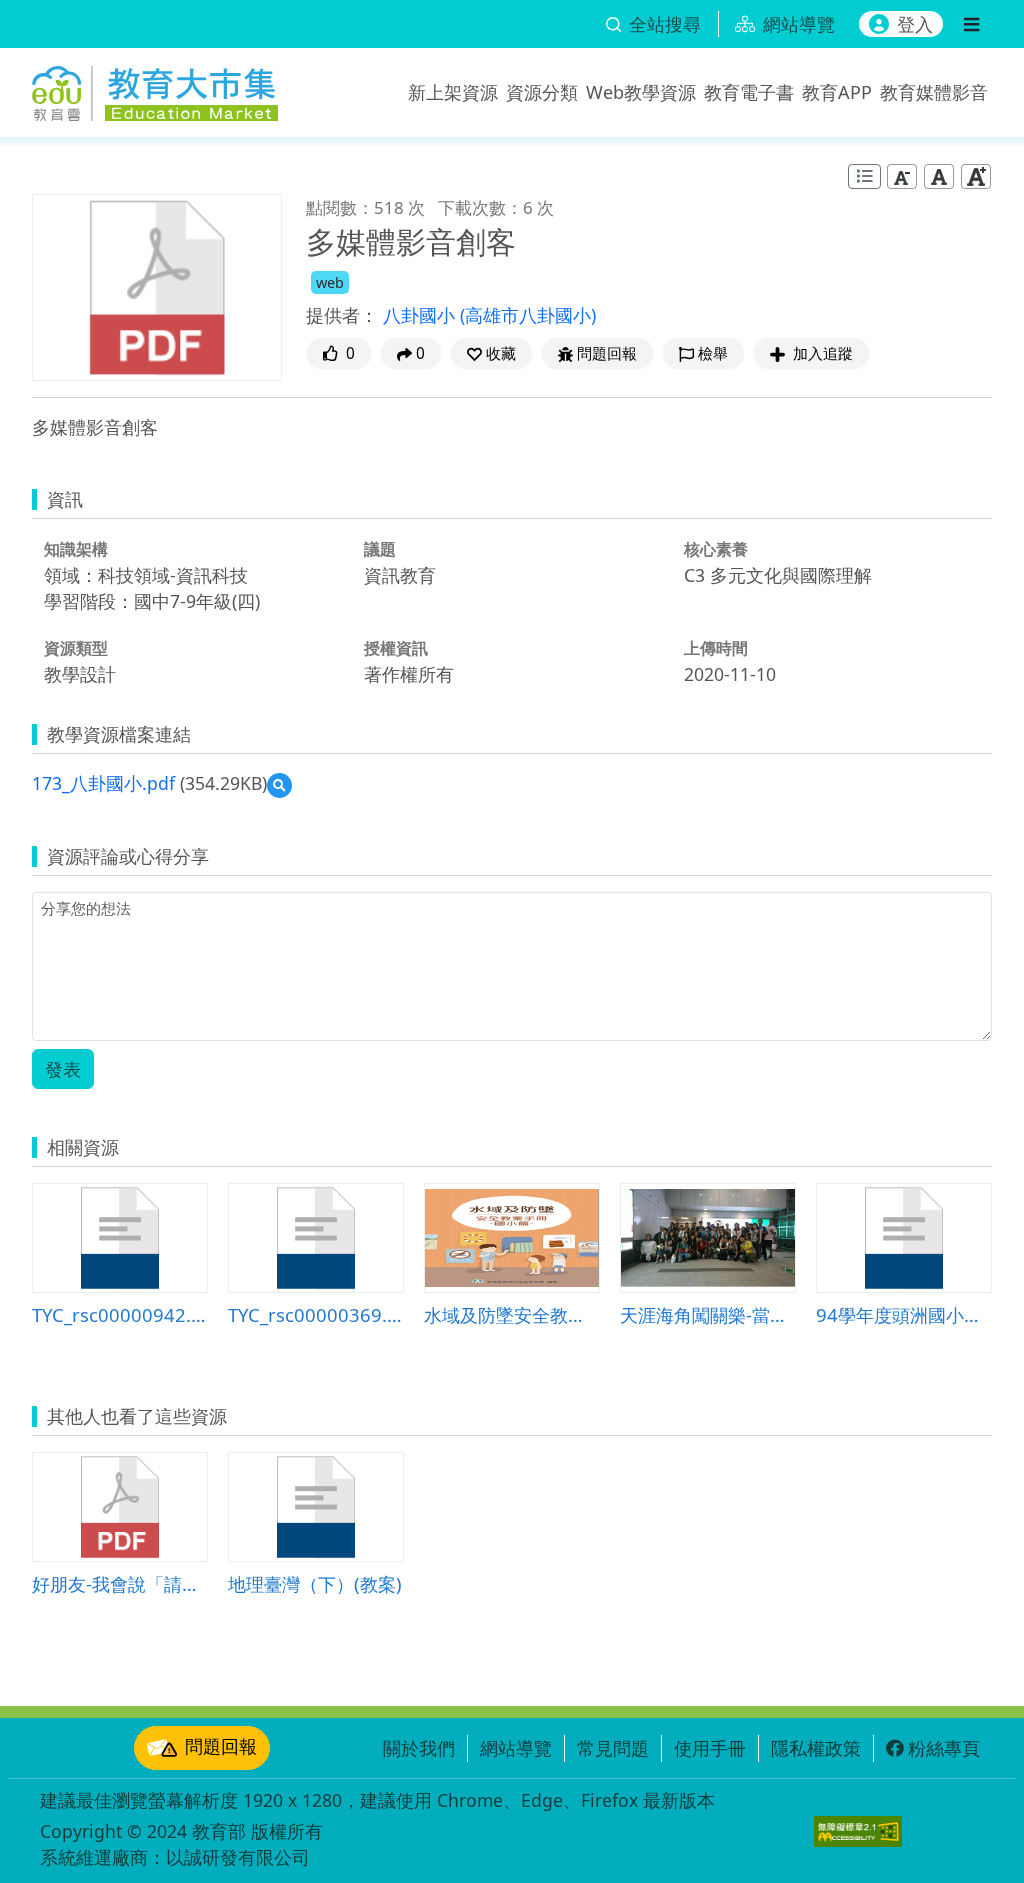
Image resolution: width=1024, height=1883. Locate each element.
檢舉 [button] (713, 353)
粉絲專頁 (944, 1748)
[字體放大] (976, 175)
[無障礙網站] (858, 1831)
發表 (63, 1069)
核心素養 (716, 549)
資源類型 (76, 648)
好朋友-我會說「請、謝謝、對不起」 (120, 1583)
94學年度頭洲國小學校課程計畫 (904, 1314)
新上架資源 (453, 92)
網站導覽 (516, 1748)
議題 (380, 549)
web (330, 282)
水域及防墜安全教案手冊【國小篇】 (512, 1314)
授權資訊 (396, 648)
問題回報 (221, 1746)
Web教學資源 (641, 92)
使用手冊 (710, 1748)
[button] (491, 353)
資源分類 (542, 92)
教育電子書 (749, 92)
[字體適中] (939, 175)
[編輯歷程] (864, 176)
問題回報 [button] (607, 353)
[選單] (971, 24)
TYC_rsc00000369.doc (316, 1314)
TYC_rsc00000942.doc (120, 1314)
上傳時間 (716, 648)
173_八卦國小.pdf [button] (103, 783)
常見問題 (613, 1748)
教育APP (837, 92)
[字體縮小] (902, 175)
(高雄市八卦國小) (528, 315)
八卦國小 (421, 315)
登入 (915, 24)
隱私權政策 (816, 1748)
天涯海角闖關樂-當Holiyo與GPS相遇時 (708, 1314)
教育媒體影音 (934, 92)
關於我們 (419, 1748)
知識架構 (76, 549)
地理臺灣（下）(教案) (315, 1583)
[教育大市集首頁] (155, 88)
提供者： (342, 315)
